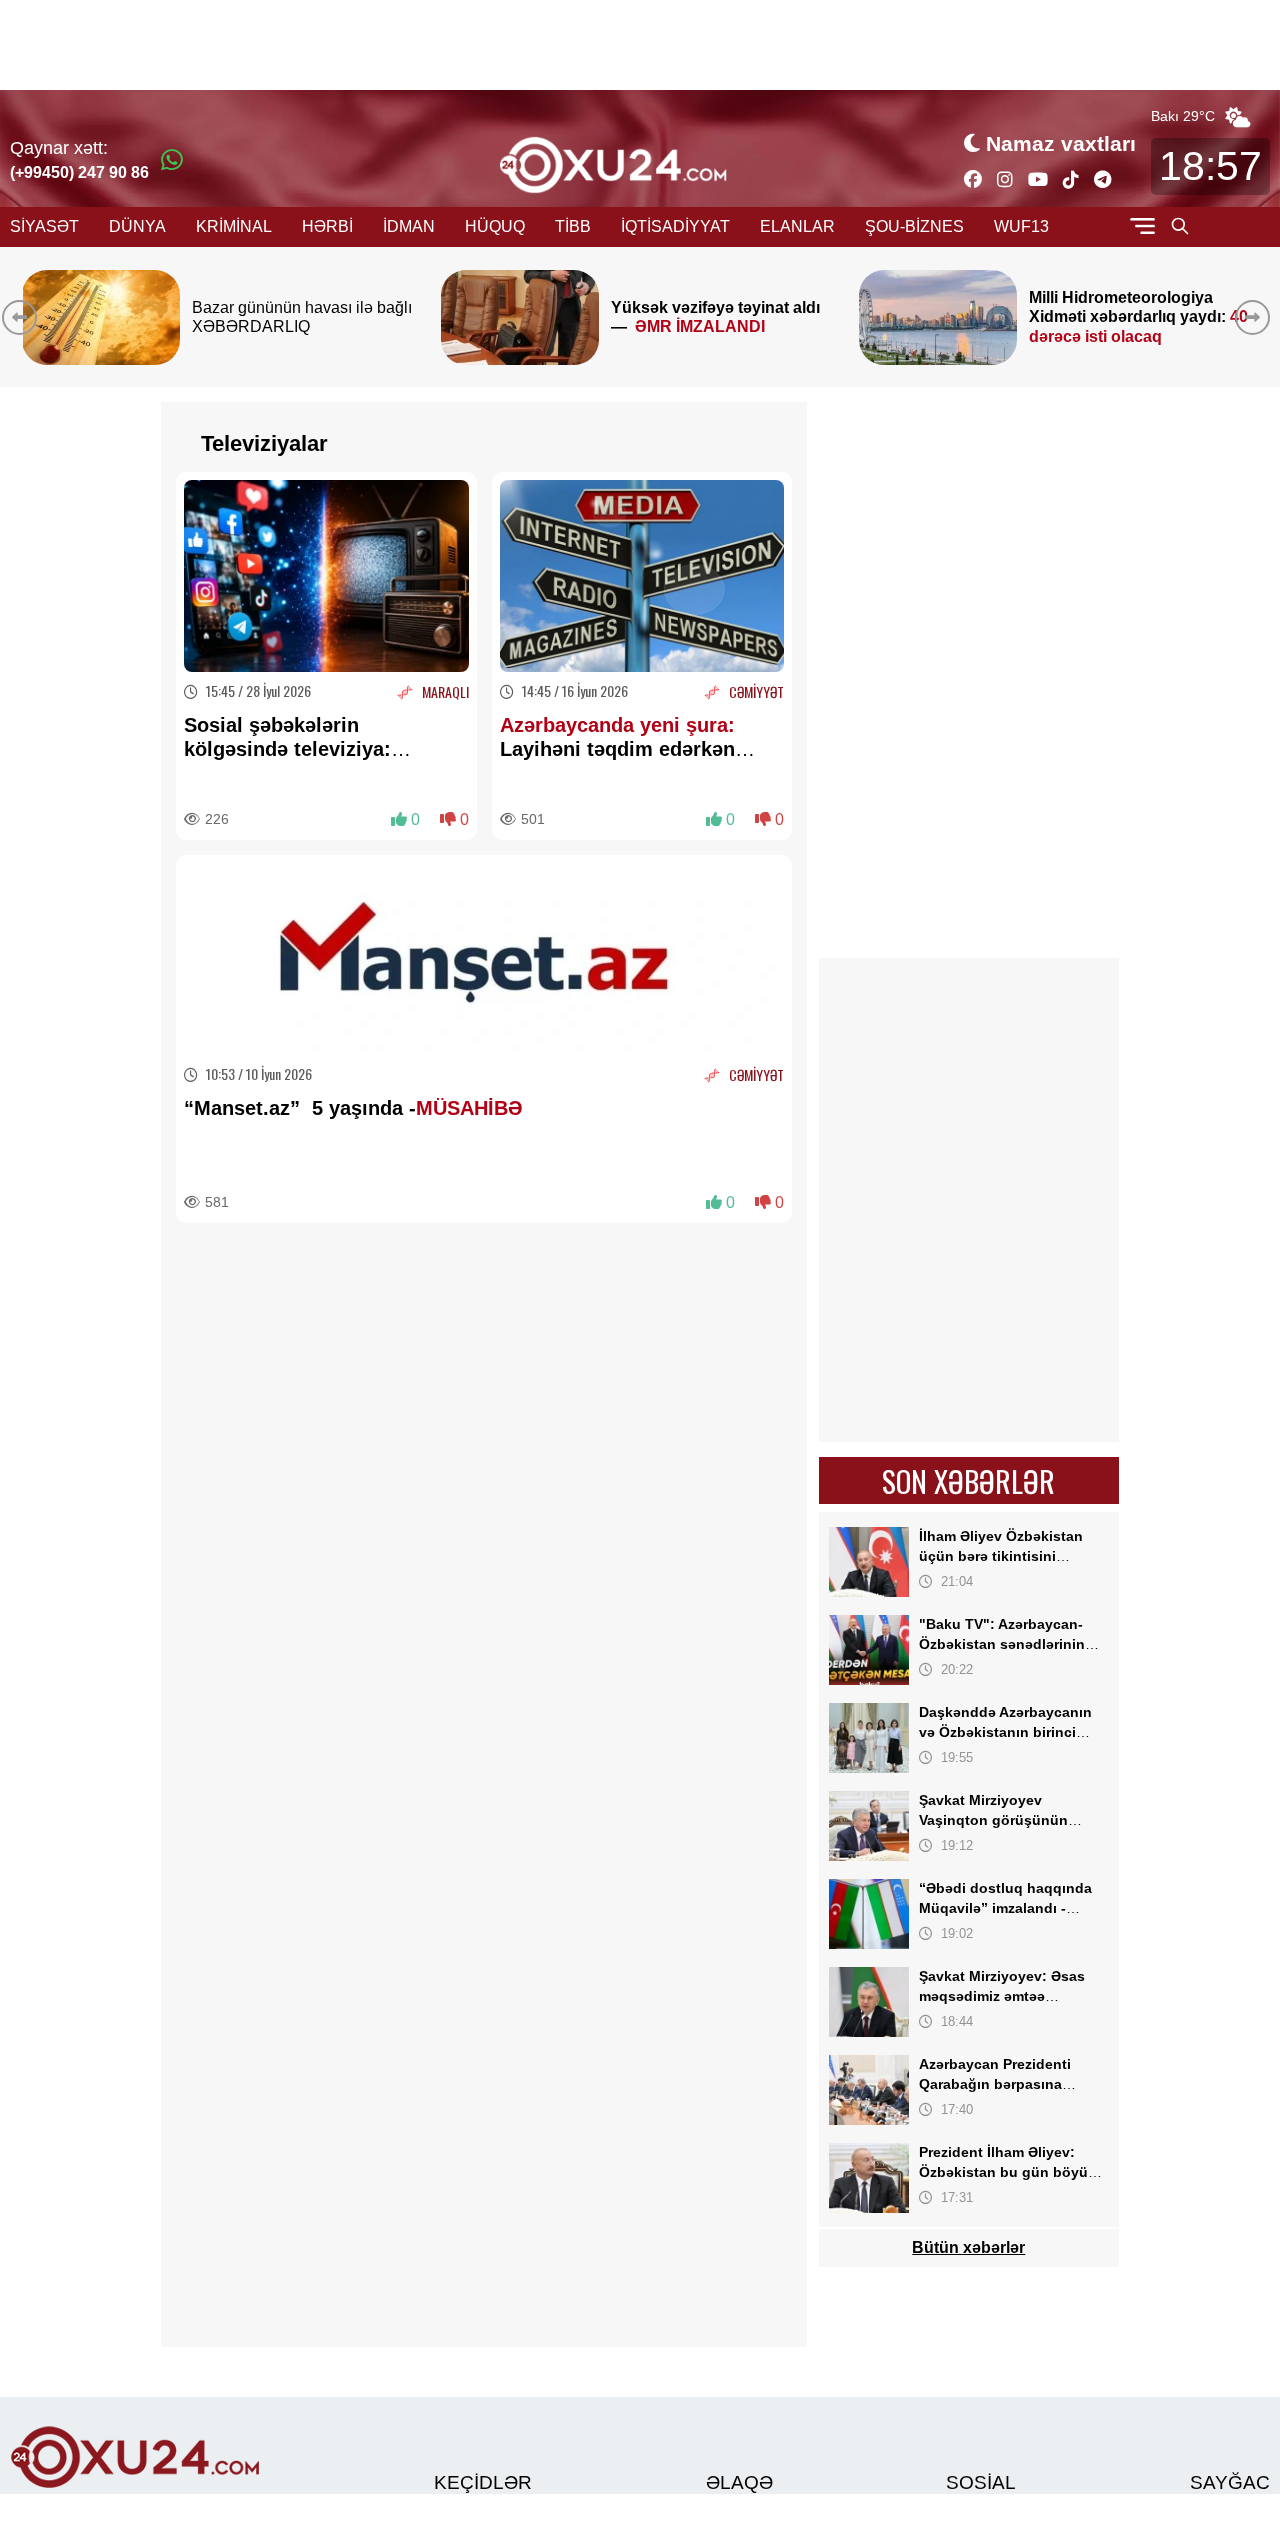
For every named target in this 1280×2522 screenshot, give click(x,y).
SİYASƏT (44, 226)
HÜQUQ (495, 226)
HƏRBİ (327, 226)
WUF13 (1021, 226)
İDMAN (409, 226)
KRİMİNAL (234, 226)
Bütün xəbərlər (968, 2247)
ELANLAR (797, 226)
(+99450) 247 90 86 (79, 172)
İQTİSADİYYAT (675, 226)
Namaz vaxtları (1061, 143)
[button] (1256, 317)
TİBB (573, 226)
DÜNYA (137, 226)
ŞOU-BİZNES (914, 226)
